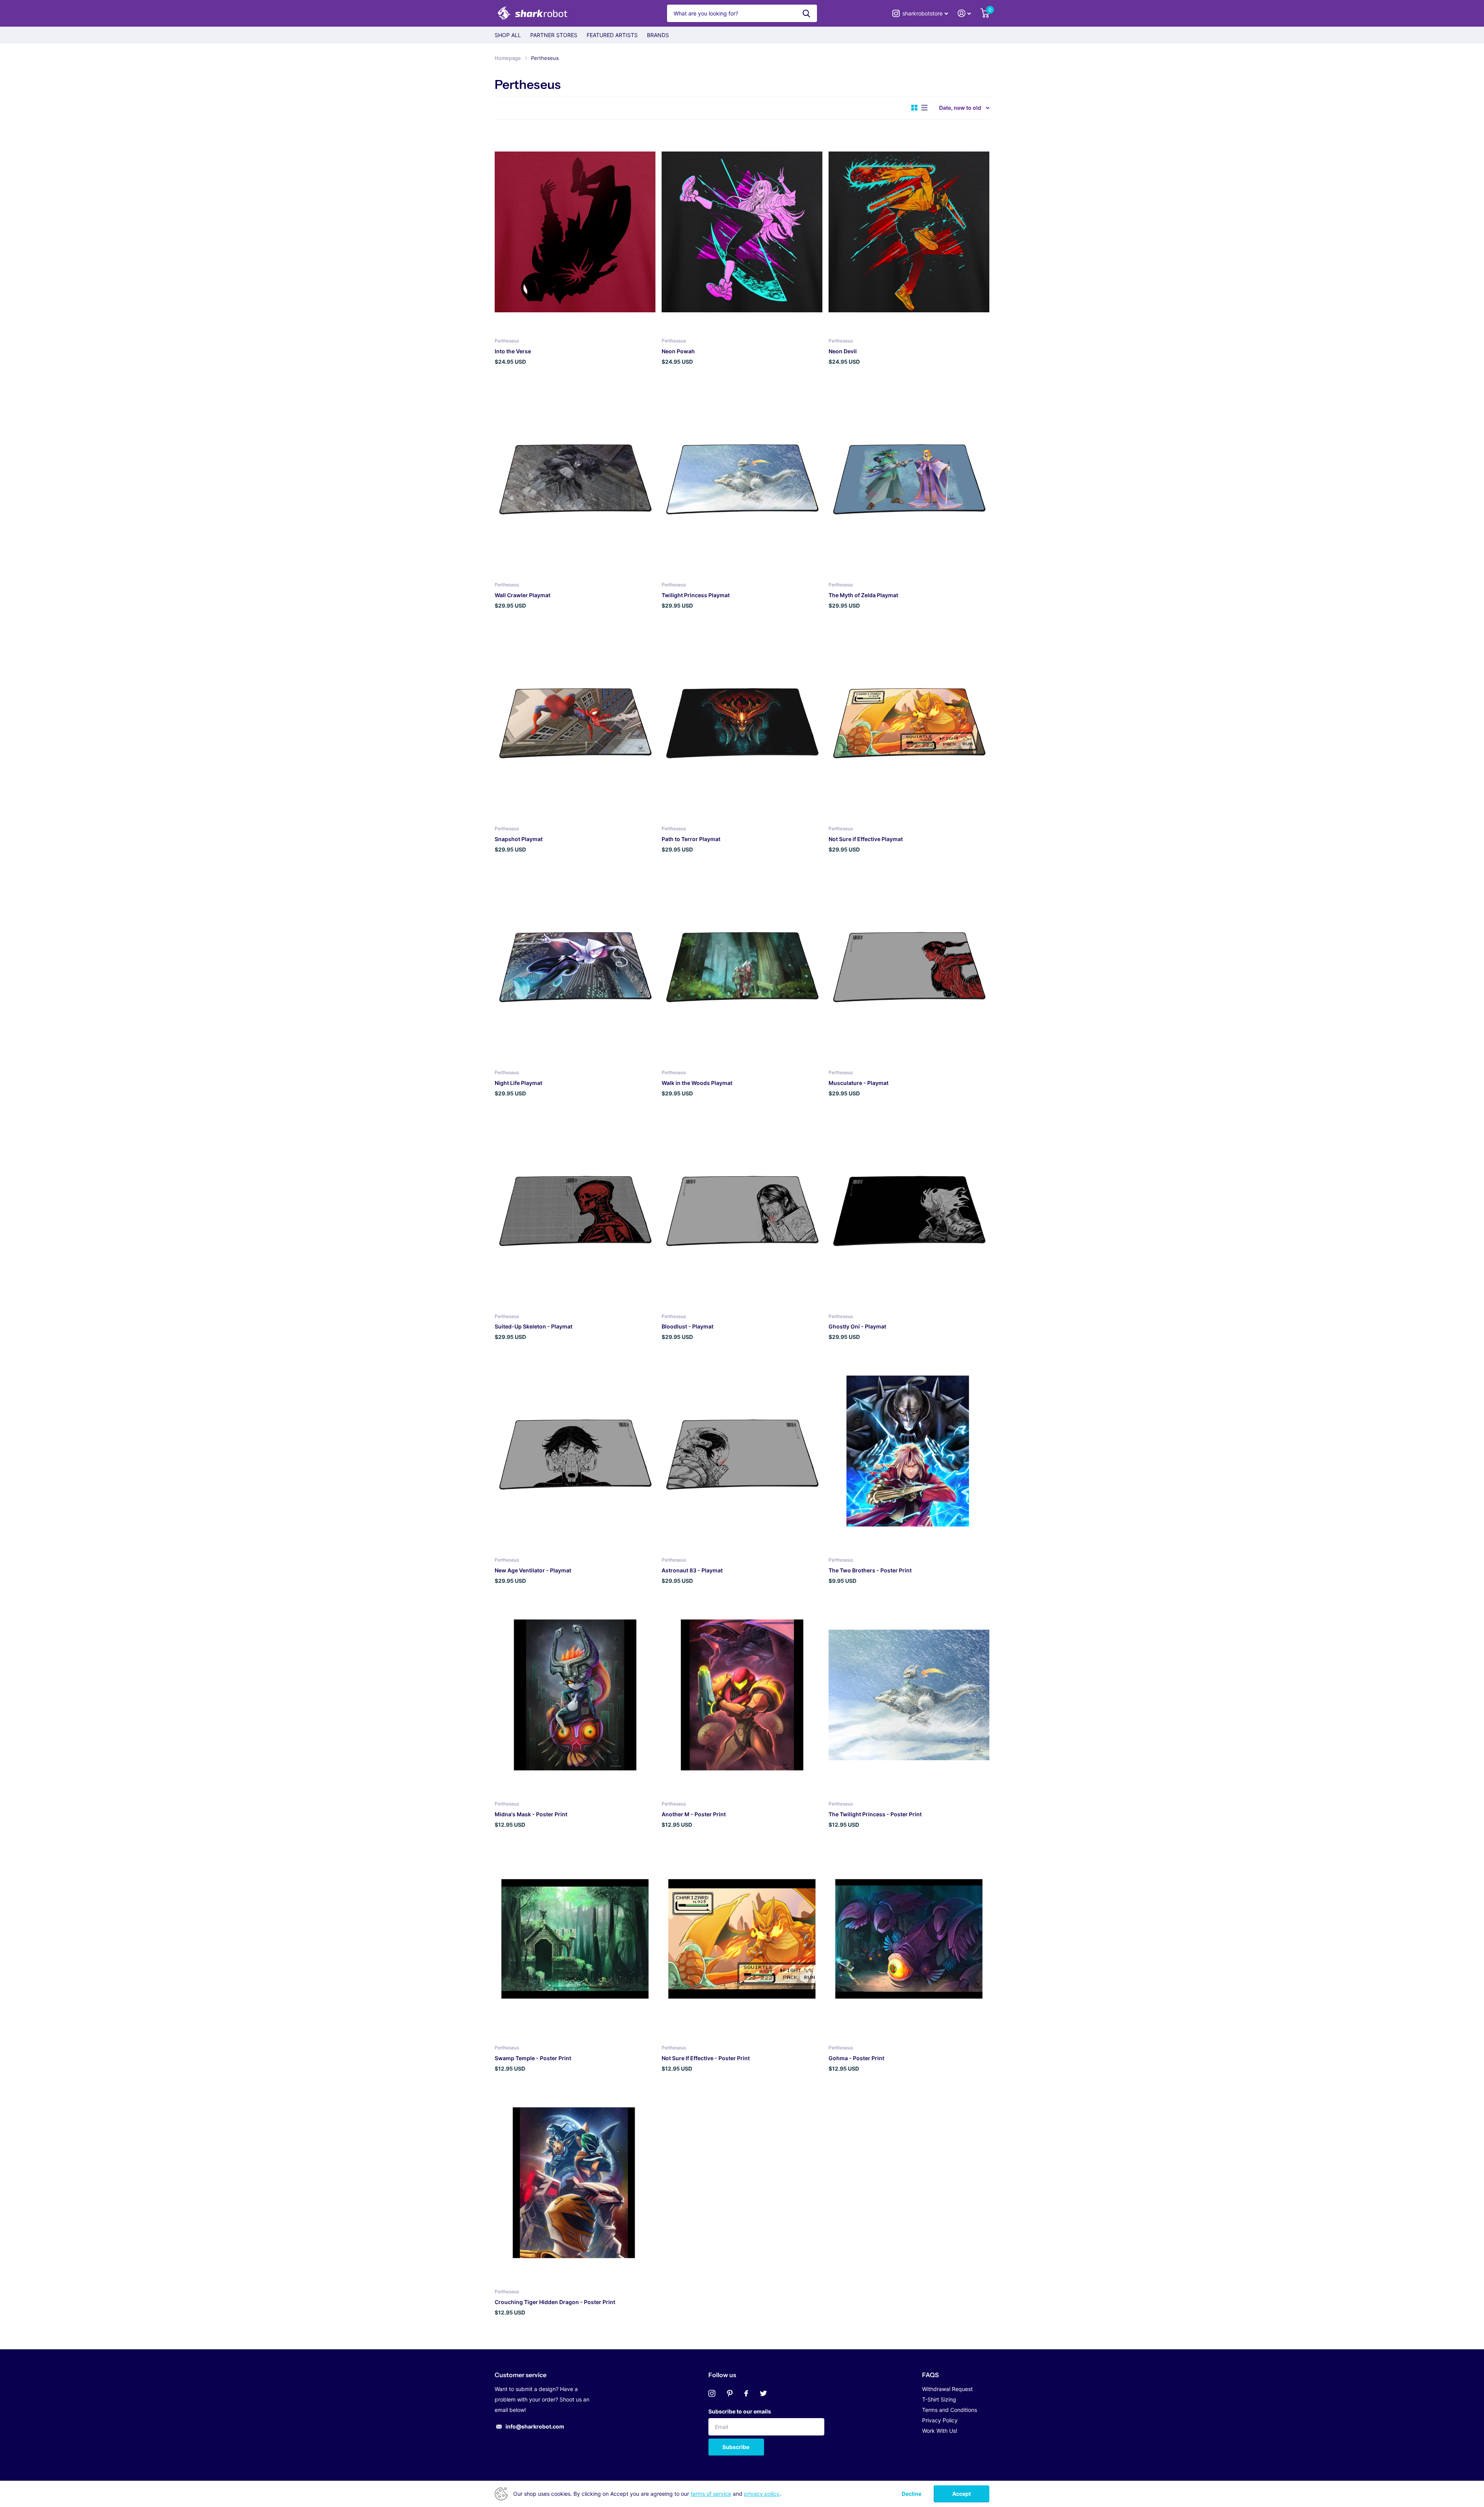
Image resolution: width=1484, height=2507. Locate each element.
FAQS (930, 2375)
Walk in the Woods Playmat (697, 1083)
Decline (911, 2494)
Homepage (508, 58)
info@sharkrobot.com (535, 2426)
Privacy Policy (940, 2420)
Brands (658, 35)
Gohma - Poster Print (856, 2058)
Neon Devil (843, 351)
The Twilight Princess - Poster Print (875, 1814)
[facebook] (746, 2393)
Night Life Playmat (518, 1083)
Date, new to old (960, 108)
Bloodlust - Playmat (688, 1326)
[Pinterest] (730, 2393)
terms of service (711, 2494)
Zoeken (806, 13)
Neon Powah (678, 351)
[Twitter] (763, 2393)
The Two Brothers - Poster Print (870, 1570)
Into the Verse (513, 351)
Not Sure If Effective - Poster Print (706, 2058)
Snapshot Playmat (519, 839)
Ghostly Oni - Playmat (857, 1326)
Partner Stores (554, 35)
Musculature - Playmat (859, 1083)
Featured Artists (612, 35)
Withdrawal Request (947, 2389)
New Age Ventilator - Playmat (533, 1570)
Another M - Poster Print (694, 1814)
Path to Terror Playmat (691, 839)
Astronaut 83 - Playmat (692, 1570)
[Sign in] (964, 13)
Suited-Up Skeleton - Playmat (534, 1326)
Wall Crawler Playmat (522, 595)
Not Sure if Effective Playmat (866, 839)
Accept (962, 2494)
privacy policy (762, 2494)
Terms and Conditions (950, 2410)
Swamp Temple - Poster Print (533, 2058)
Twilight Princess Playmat (696, 595)
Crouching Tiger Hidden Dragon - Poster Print (555, 2302)
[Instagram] (712, 2393)
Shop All (508, 35)
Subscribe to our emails (740, 2411)
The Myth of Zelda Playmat (863, 595)
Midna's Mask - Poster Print (531, 1814)
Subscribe (736, 2447)
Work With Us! (940, 2431)
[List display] (924, 108)
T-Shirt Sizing (939, 2399)
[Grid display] (914, 108)
